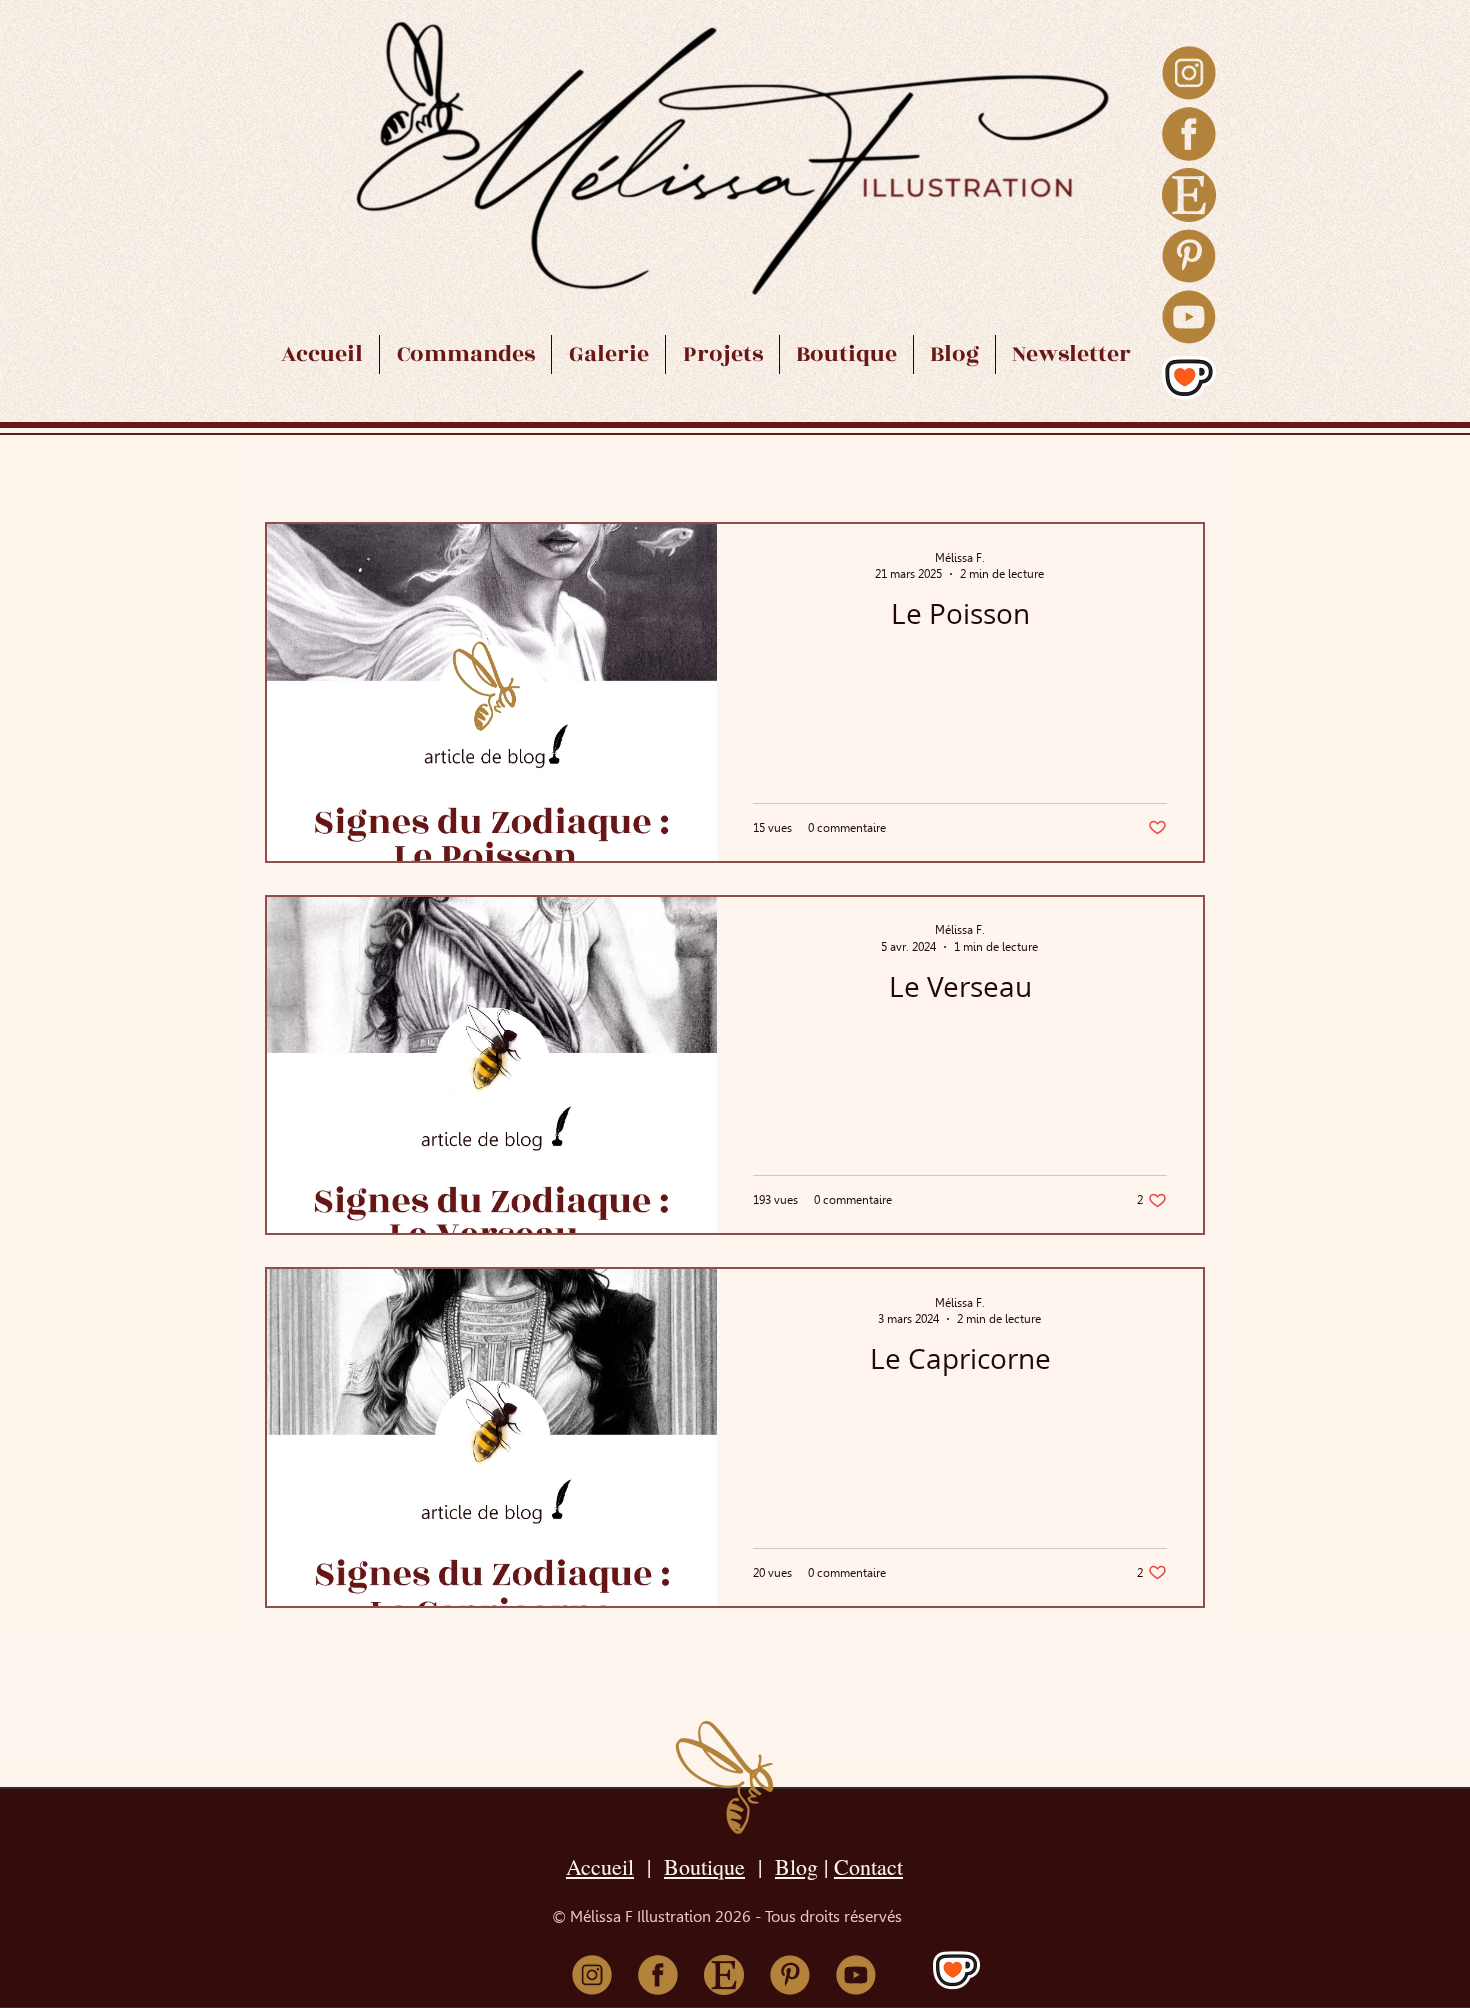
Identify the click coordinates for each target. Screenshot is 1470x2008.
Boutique (704, 1866)
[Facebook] (1189, 134)
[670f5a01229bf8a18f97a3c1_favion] (1189, 378)
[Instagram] (1189, 73)
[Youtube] (1189, 317)
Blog (796, 1866)
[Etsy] (1189, 195)
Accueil (600, 1866)
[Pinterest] (1189, 256)
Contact (868, 1866)
